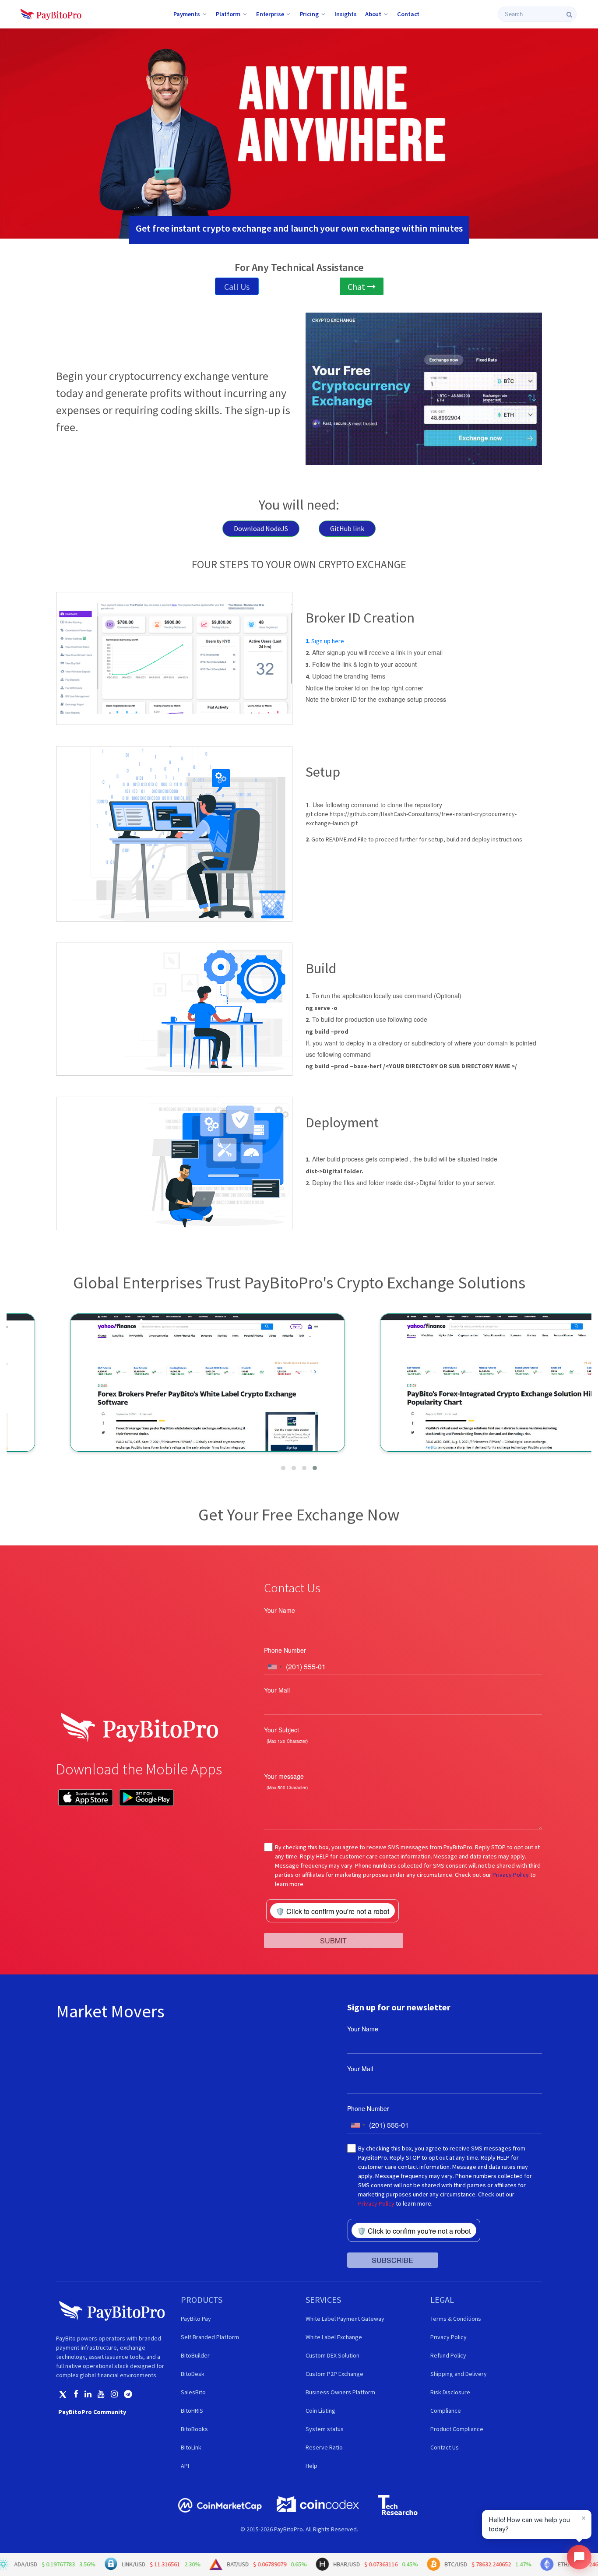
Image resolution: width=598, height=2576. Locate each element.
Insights (346, 14)
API (185, 2466)
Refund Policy (448, 2355)
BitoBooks (194, 2429)
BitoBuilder (195, 2355)
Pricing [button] (309, 14)
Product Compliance (457, 2429)
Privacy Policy (511, 1875)
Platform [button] (228, 14)
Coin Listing (320, 2411)
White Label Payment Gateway (345, 2319)
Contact (408, 14)
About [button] (373, 14)
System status (325, 2429)
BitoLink (191, 2447)
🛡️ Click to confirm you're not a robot (332, 1911)
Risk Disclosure (450, 2392)
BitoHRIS (192, 2411)
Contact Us (445, 2447)
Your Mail (277, 1690)
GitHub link (347, 528)
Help (311, 2466)
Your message (284, 1776)
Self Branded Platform (210, 2337)
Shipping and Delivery (459, 2374)
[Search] (569, 14)
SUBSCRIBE (392, 2260)
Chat (357, 287)
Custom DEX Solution (332, 2355)
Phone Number (285, 1650)
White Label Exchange (334, 2337)
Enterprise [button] (270, 14)
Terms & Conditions (456, 2319)
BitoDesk (193, 2374)
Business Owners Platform (340, 2392)
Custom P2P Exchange (334, 2374)
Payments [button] (187, 14)
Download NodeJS (261, 528)
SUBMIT (333, 1941)
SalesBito (193, 2392)
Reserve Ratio (324, 2447)
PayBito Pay (196, 2319)
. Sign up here (325, 641)
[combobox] (274, 1667)
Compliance (446, 2411)
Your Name (280, 1610)
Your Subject (281, 1730)
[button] (283, 1468)
